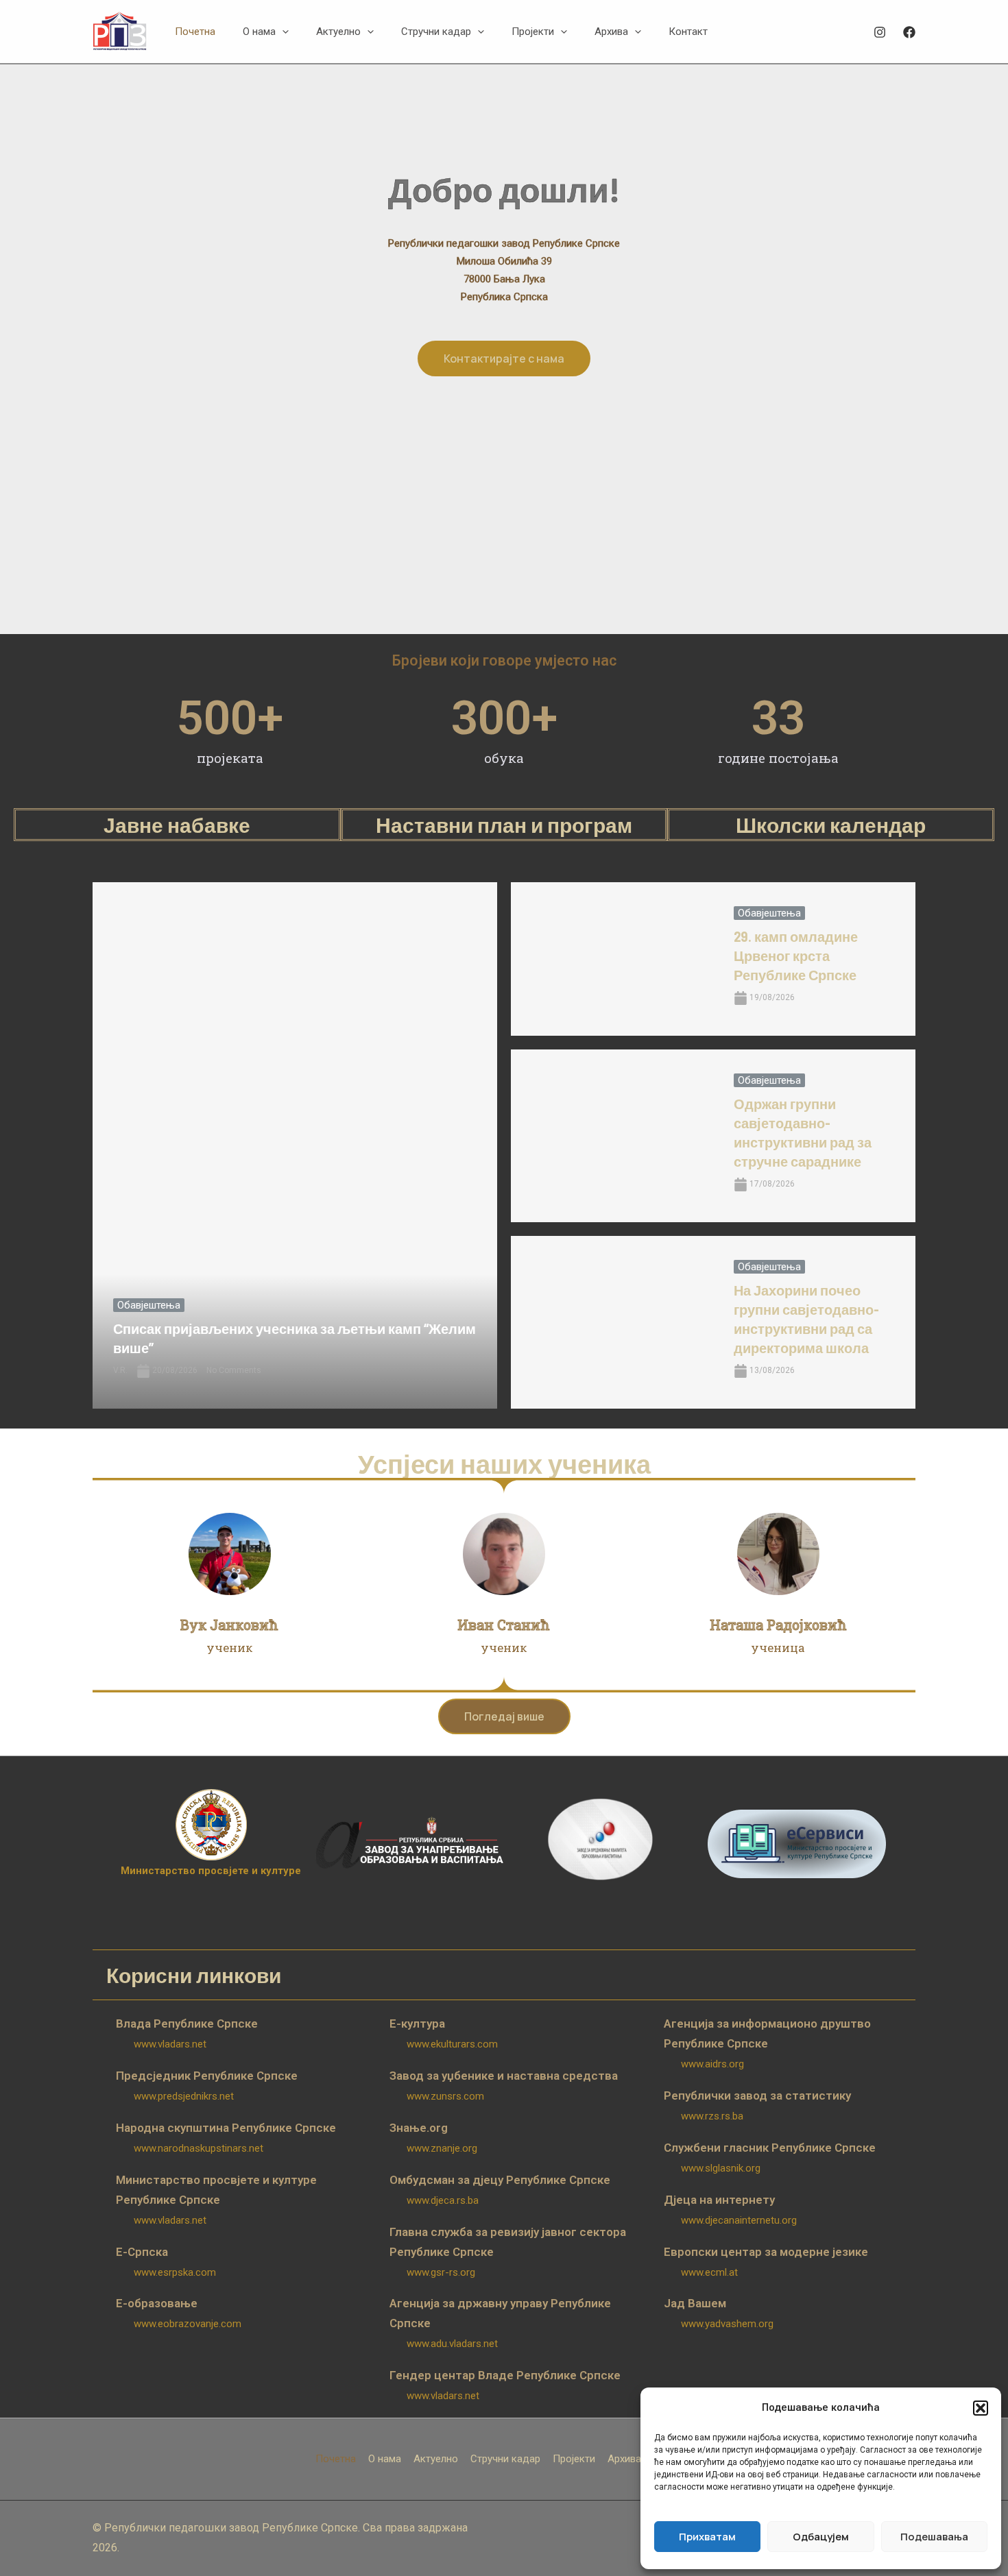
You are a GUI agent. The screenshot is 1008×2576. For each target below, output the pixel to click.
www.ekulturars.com (452, 2044)
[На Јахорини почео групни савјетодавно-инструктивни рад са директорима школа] (612, 1322)
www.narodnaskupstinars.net (199, 2148)
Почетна (336, 2459)
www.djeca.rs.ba (443, 2200)
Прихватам (707, 2537)
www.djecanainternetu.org (739, 2220)
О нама (385, 2459)
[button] (981, 2408)
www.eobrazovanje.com (188, 2324)
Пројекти (574, 2459)
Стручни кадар (505, 2459)
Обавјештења (149, 1305)
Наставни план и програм (504, 825)
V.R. (120, 1370)
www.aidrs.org (712, 2064)
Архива (624, 2459)
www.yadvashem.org (727, 2324)
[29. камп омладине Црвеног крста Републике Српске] (612, 959)
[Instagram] (880, 32)
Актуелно (436, 2459)
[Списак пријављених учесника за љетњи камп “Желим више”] (295, 1145)
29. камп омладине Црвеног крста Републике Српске (796, 956)
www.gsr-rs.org (441, 2272)
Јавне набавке (177, 825)
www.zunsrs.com (445, 2096)
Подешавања (934, 2537)
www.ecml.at (709, 2272)
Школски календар (831, 825)
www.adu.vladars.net (452, 2344)
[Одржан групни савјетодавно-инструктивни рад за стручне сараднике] (612, 1136)
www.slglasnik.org (721, 2168)
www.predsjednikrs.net (184, 2096)
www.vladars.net (170, 2044)
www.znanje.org (442, 2148)
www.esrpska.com (175, 2272)
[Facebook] (909, 32)
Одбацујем (821, 2537)
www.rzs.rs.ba (712, 2116)
